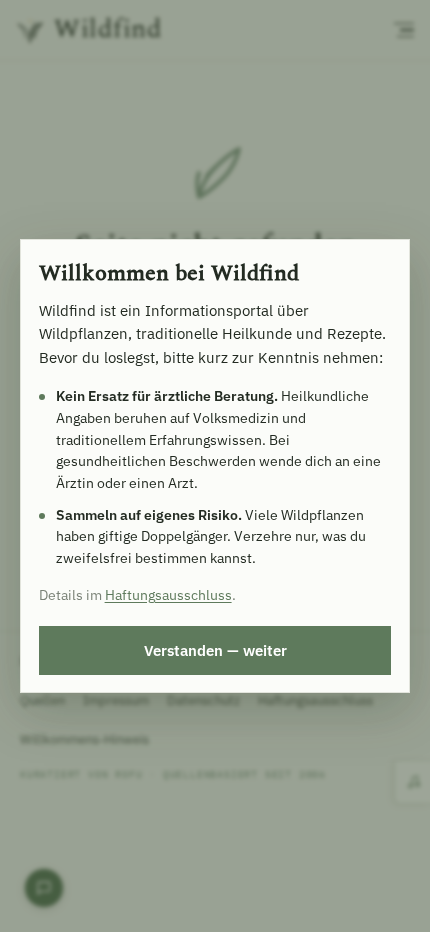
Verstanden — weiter (215, 650)
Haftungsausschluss (168, 595)
